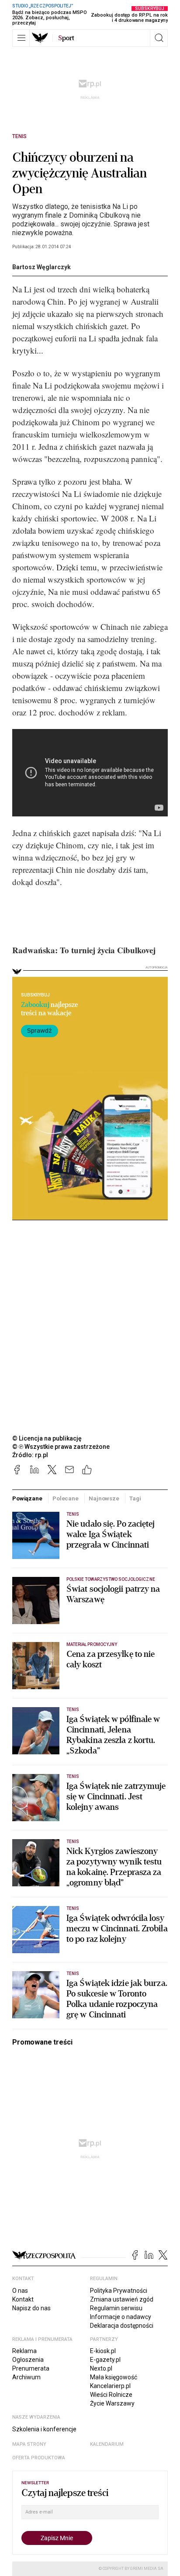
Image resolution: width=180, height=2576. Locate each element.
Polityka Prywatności (119, 2291)
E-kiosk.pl (103, 2351)
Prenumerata (31, 2368)
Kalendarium (107, 2444)
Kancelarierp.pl (110, 2386)
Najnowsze (104, 1498)
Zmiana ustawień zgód (122, 2299)
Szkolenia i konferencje (44, 2429)
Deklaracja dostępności (122, 2326)
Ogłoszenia (28, 2360)
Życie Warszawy (112, 2403)
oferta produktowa (39, 2458)
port (66, 38)
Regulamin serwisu (116, 2308)
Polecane (66, 1498)
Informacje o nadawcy (121, 2317)
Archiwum (26, 2377)
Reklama (24, 2351)
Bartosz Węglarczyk (42, 267)
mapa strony (29, 2444)
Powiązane (27, 1498)
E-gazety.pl (105, 2360)
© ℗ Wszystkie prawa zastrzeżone (61, 1447)
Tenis (19, 136)
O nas (20, 2291)
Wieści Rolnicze (111, 2395)
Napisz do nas (31, 2308)
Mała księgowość (114, 2377)
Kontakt (23, 2299)
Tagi (135, 1498)
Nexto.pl (101, 2368)
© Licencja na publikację (47, 1438)
